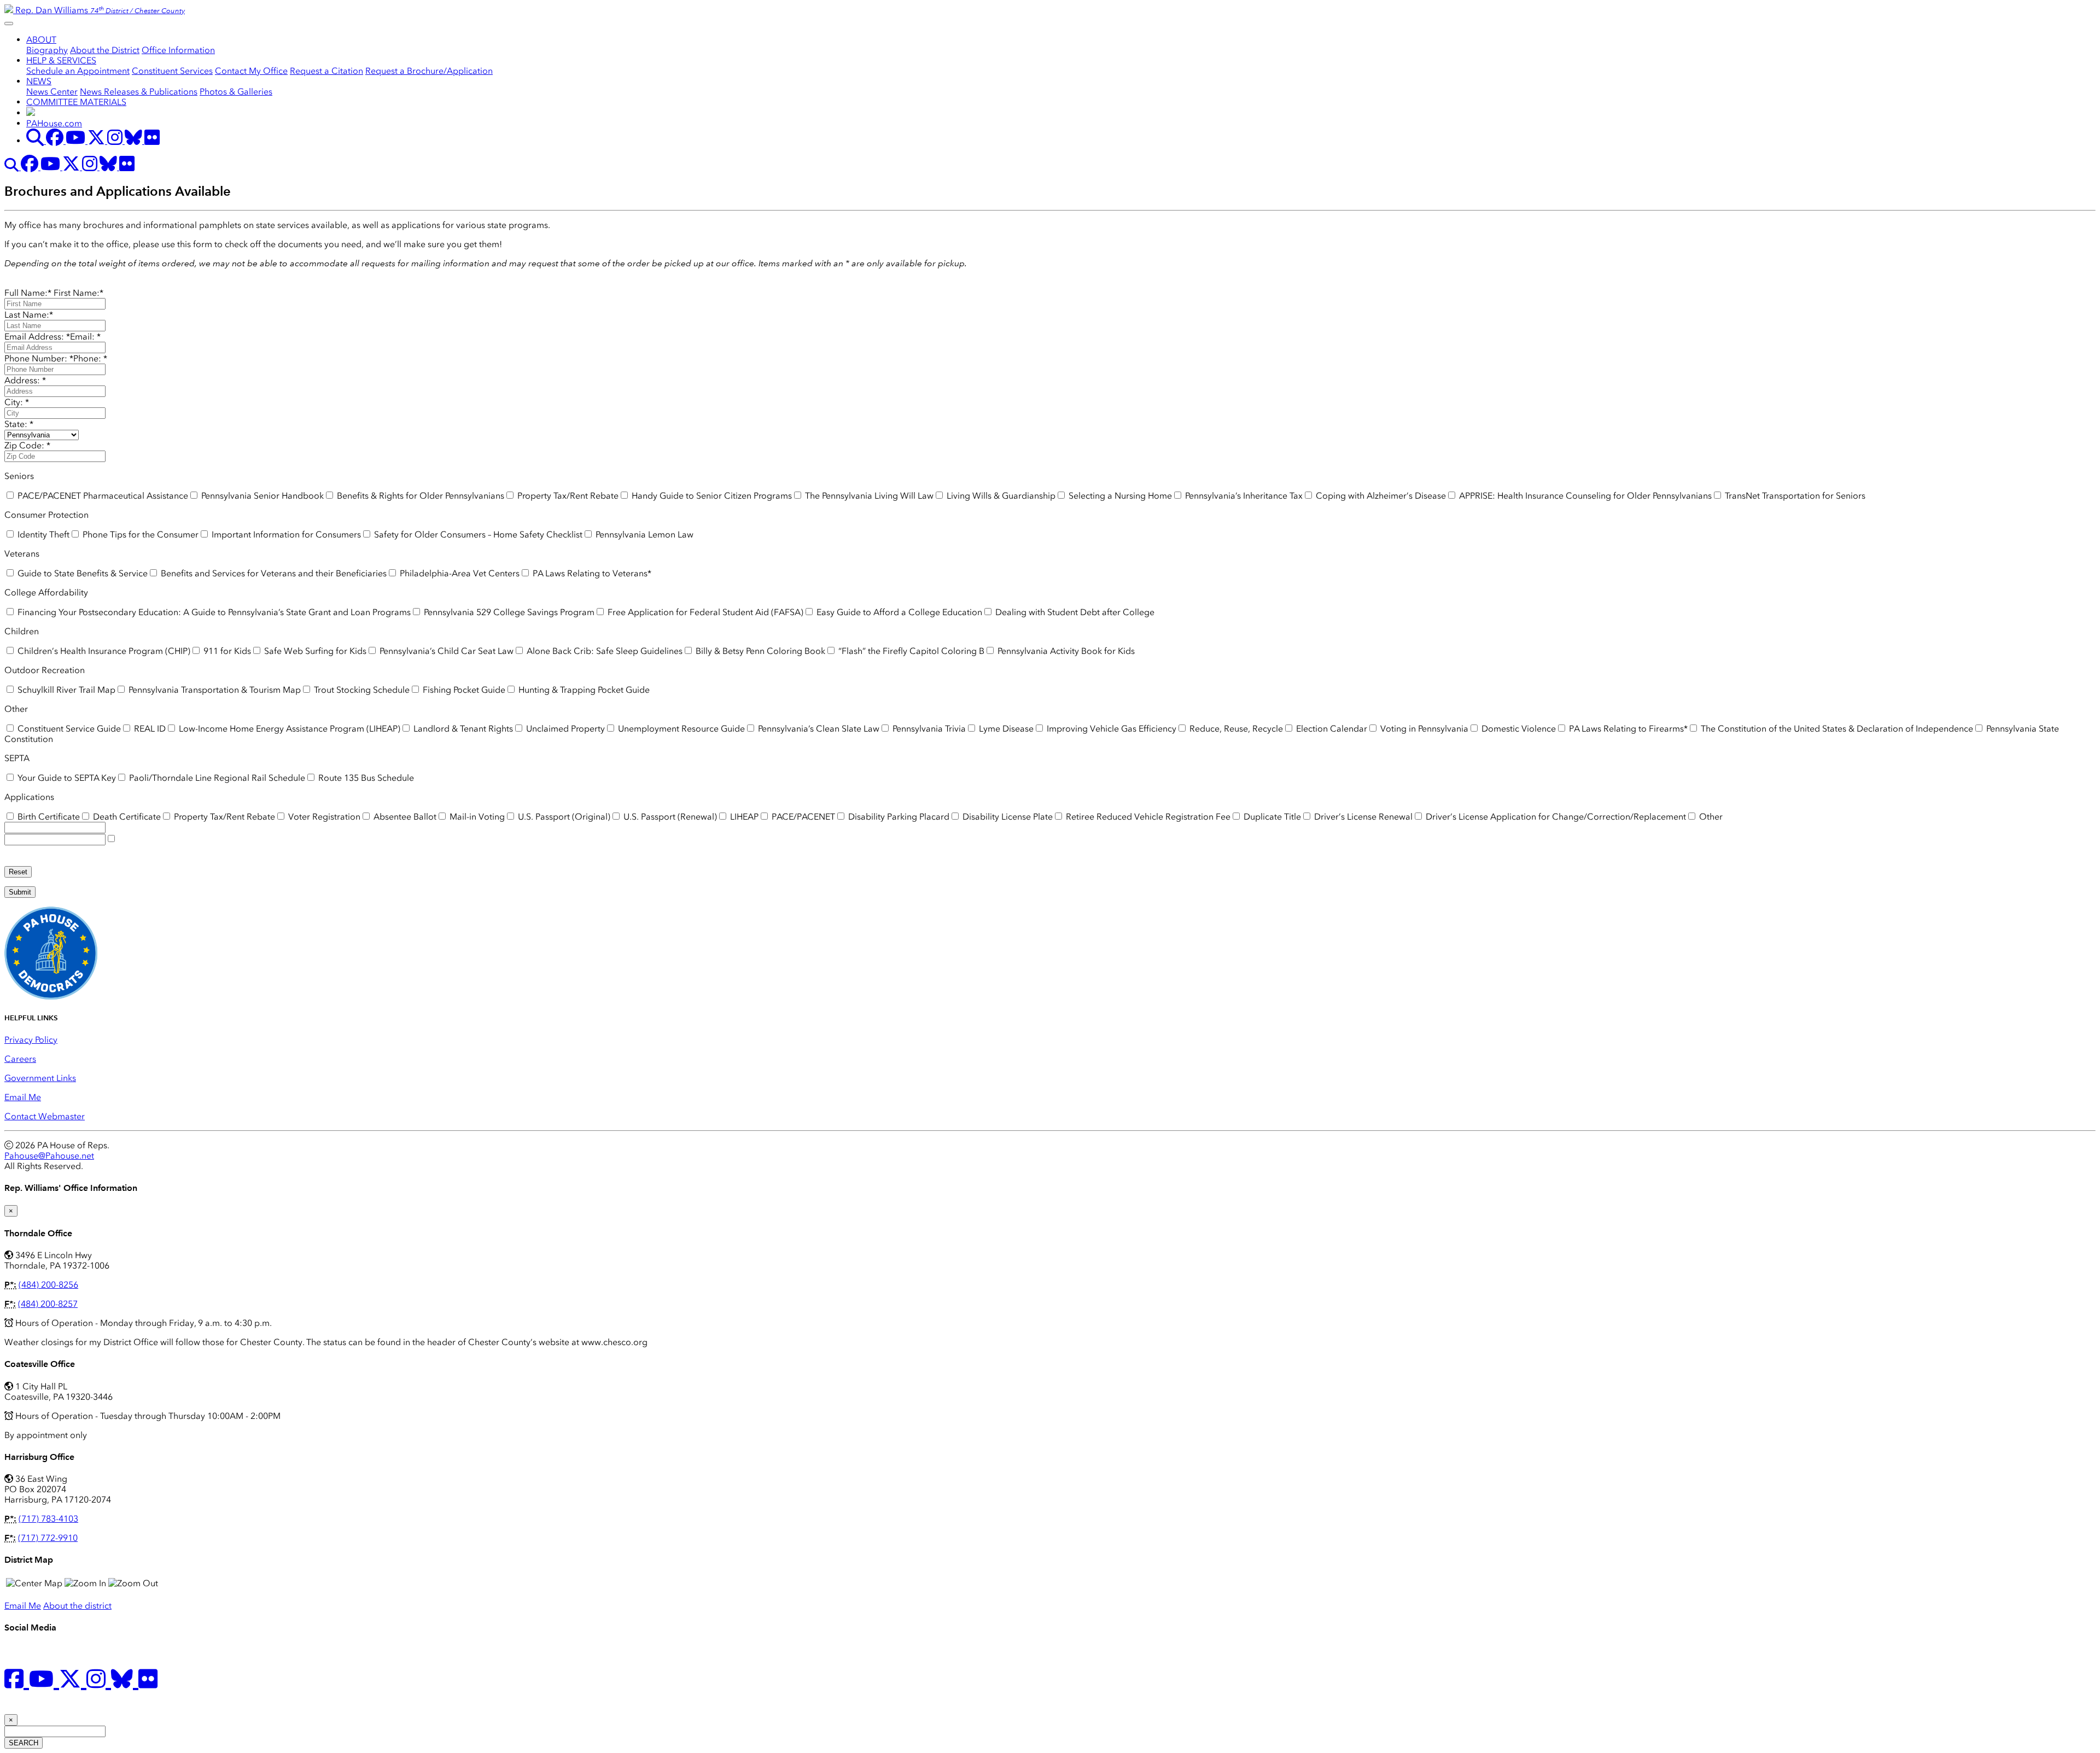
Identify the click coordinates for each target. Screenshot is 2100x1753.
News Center (52, 92)
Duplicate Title (1271, 817)
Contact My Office (251, 71)
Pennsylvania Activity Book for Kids (1065, 651)
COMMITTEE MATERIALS (76, 102)
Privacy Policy (31, 1040)
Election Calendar (1331, 729)
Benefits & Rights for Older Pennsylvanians (419, 496)
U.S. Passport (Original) (563, 817)
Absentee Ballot (404, 817)
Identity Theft (42, 534)
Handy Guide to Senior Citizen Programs (711, 496)
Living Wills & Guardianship (1000, 496)
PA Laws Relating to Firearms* (1627, 729)
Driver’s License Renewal (1362, 817)
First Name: (78, 293)
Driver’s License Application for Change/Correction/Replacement (1555, 817)
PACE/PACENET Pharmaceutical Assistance (102, 496)
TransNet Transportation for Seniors (1794, 496)
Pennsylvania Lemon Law (643, 534)
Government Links (40, 1078)
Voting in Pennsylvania (1423, 729)
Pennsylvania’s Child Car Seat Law (445, 651)
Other (1710, 817)
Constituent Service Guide (68, 729)
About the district (77, 1606)
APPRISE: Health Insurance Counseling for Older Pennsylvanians (1584, 496)
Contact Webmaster (45, 1116)
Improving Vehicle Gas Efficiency (1110, 729)
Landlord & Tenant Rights (462, 729)
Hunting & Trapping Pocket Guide (583, 690)
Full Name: (28, 293)
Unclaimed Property (564, 729)
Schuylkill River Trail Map (65, 690)
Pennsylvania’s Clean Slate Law (818, 729)
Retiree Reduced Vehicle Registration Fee (1147, 817)
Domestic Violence (1518, 729)
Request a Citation (326, 71)
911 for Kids (226, 651)
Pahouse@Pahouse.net (49, 1156)
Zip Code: (27, 445)
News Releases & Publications (139, 92)
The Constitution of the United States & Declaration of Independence (1836, 729)
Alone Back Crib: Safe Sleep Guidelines (603, 651)
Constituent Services (172, 71)
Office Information (178, 50)
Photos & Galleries (236, 92)
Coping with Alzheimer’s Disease (1380, 496)
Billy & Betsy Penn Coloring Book (759, 651)
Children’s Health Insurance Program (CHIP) (103, 651)
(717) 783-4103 (48, 1519)
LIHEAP (743, 817)
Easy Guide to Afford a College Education (898, 612)
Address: (25, 380)
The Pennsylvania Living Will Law (868, 496)
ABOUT (41, 40)
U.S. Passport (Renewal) (669, 817)
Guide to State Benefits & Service (81, 573)
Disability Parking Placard (898, 817)
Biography (47, 50)
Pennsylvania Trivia (928, 729)
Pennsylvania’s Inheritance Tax (1243, 496)
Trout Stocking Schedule (361, 690)
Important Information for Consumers (285, 534)
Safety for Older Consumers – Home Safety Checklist (477, 534)
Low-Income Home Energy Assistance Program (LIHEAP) (288, 729)
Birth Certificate (48, 817)
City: (17, 402)
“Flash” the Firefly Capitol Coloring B (910, 651)
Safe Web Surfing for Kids (314, 651)
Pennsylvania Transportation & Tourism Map (214, 690)
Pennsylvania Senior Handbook (261, 496)
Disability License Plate (1007, 817)
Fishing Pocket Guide (463, 690)
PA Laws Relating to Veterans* (591, 573)
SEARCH (24, 1743)
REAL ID (149, 729)
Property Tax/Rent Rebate (567, 496)
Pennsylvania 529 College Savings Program (508, 612)
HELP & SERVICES (61, 60)
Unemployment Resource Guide (680, 729)
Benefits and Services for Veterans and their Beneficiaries (273, 573)
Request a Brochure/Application (429, 71)
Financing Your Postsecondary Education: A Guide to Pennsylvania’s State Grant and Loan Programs (213, 612)
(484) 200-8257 (48, 1304)
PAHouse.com (54, 123)
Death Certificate (126, 817)
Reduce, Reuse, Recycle (1235, 729)
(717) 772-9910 (48, 1538)
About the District (105, 50)
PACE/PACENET (802, 817)
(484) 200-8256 (48, 1285)
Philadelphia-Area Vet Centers (459, 573)
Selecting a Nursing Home (1119, 496)
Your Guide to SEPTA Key (66, 778)
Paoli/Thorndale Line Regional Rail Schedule (216, 778)
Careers (20, 1059)
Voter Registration (323, 817)
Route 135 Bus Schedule (365, 778)
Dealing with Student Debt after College (1074, 612)
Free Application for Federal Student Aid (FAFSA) (704, 612)
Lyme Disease (1005, 729)
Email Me (23, 1097)
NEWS (39, 81)
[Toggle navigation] (9, 24)
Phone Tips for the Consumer (139, 534)
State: (19, 424)
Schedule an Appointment (78, 71)
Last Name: (29, 315)
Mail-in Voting (476, 817)
